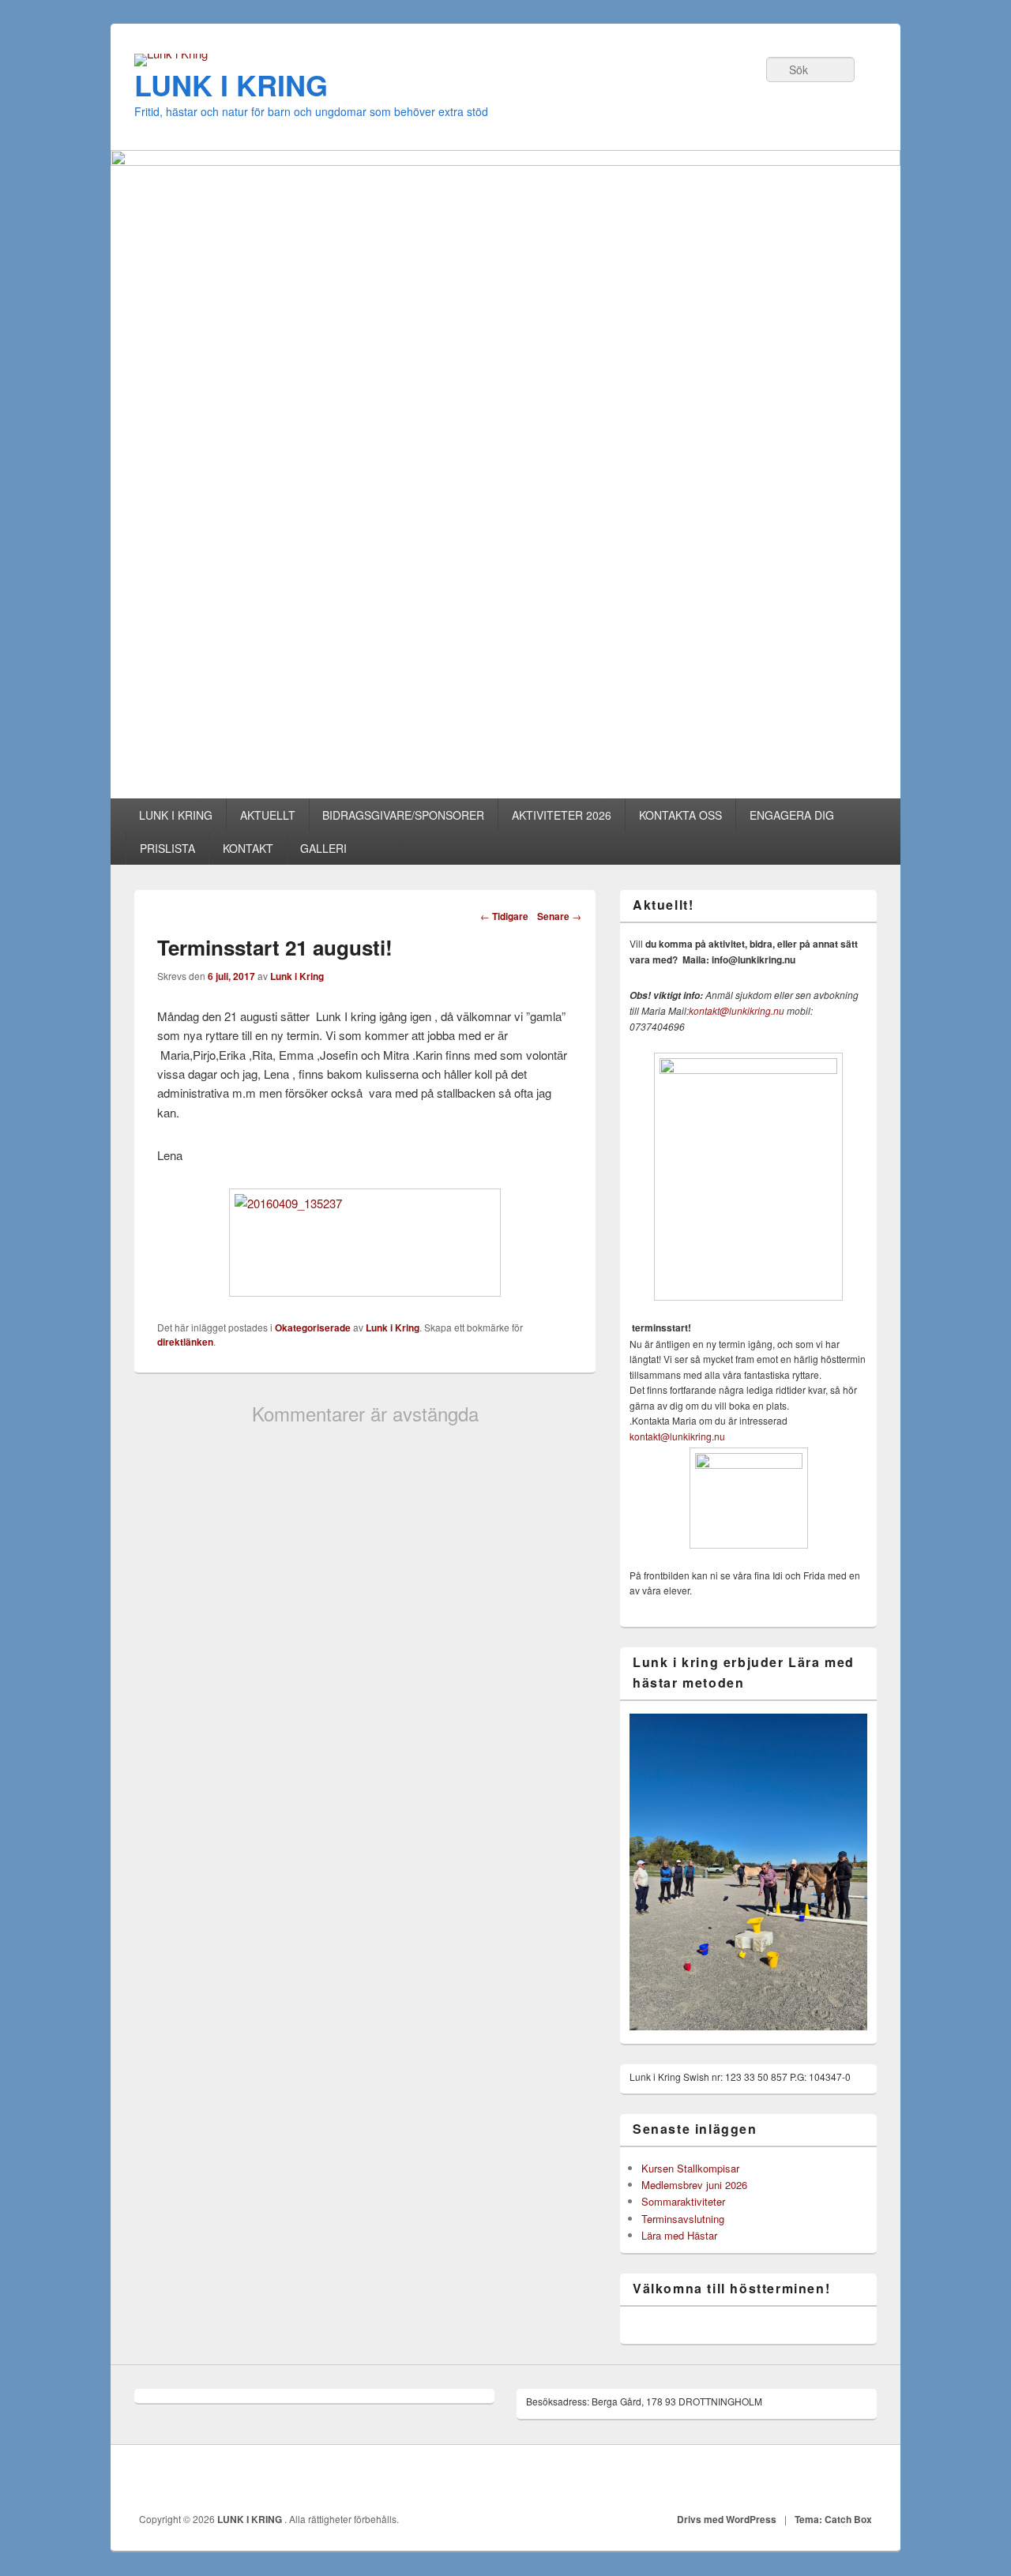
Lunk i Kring (297, 976)
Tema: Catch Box (833, 2519)
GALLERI (323, 848)
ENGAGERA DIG (792, 815)
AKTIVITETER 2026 (562, 815)
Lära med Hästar (679, 2235)
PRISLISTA (167, 848)
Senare (559, 916)
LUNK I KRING (231, 84)
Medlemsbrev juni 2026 (694, 2185)
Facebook (860, 2479)
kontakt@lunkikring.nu (737, 1010)
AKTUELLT (268, 815)
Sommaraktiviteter (683, 2201)
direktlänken (185, 1342)
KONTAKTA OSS (680, 815)
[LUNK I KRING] (171, 53)
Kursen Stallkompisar (690, 2168)
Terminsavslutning (683, 2219)
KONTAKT (248, 848)
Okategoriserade (313, 1327)
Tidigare (504, 916)
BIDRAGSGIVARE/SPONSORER (403, 815)
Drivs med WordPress (727, 2519)
